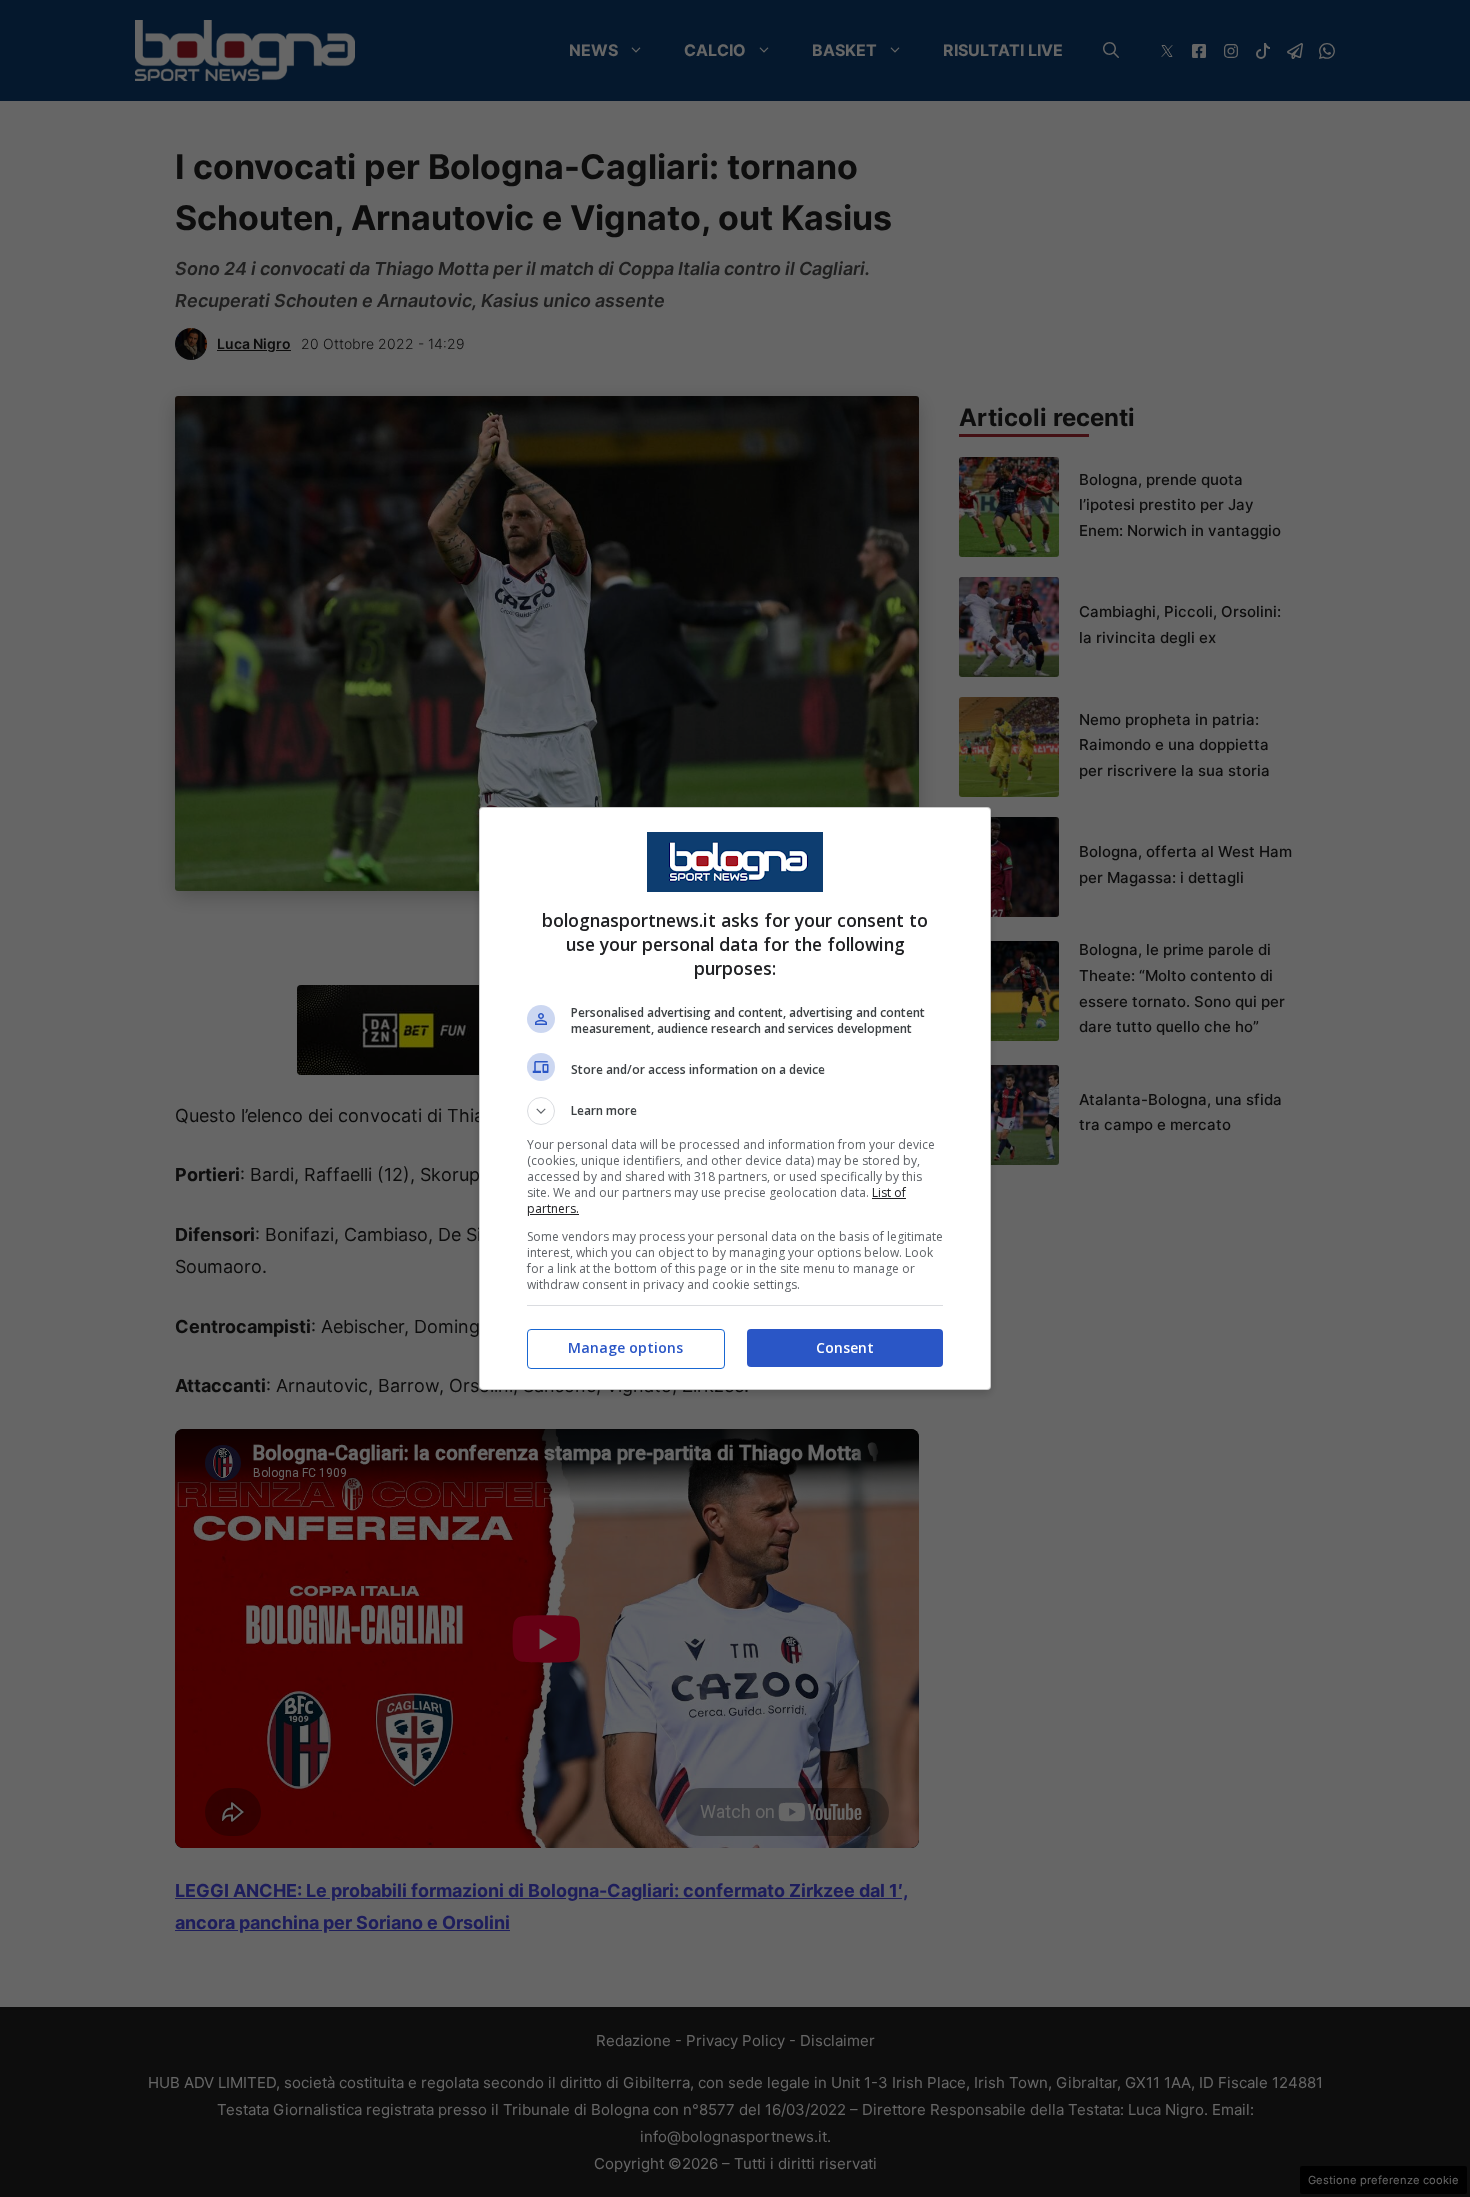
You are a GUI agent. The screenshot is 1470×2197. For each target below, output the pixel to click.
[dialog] (735, 1098)
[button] (735, 1111)
